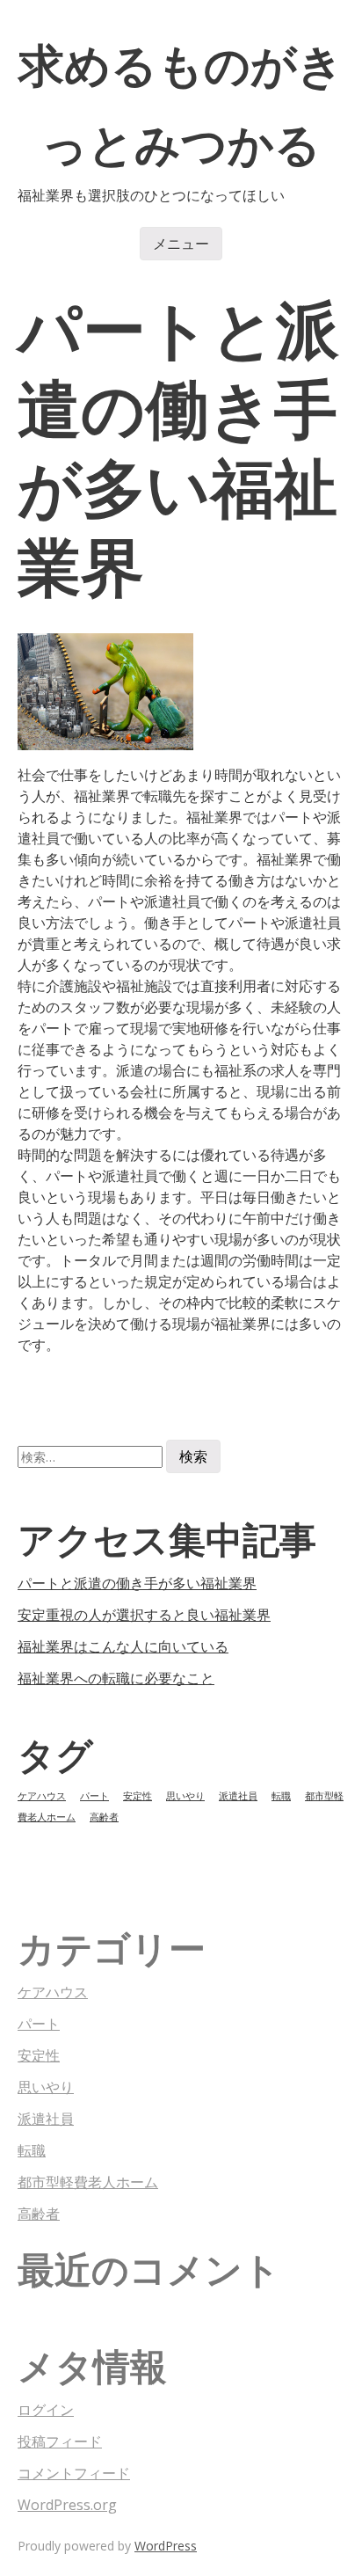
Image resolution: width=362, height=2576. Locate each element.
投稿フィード (60, 2441)
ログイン (46, 2410)
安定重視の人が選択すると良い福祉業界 (144, 1615)
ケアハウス (42, 1796)
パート (94, 1796)
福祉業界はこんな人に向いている (123, 1646)
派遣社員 (238, 1796)
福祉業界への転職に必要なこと (116, 1678)
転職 (281, 1796)
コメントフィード (74, 2473)
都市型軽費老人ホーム (88, 2182)
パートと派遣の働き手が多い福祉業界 (137, 1583)
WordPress (166, 2546)
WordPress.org (67, 2505)
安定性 (138, 1796)
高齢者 (104, 1817)
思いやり (185, 1796)
